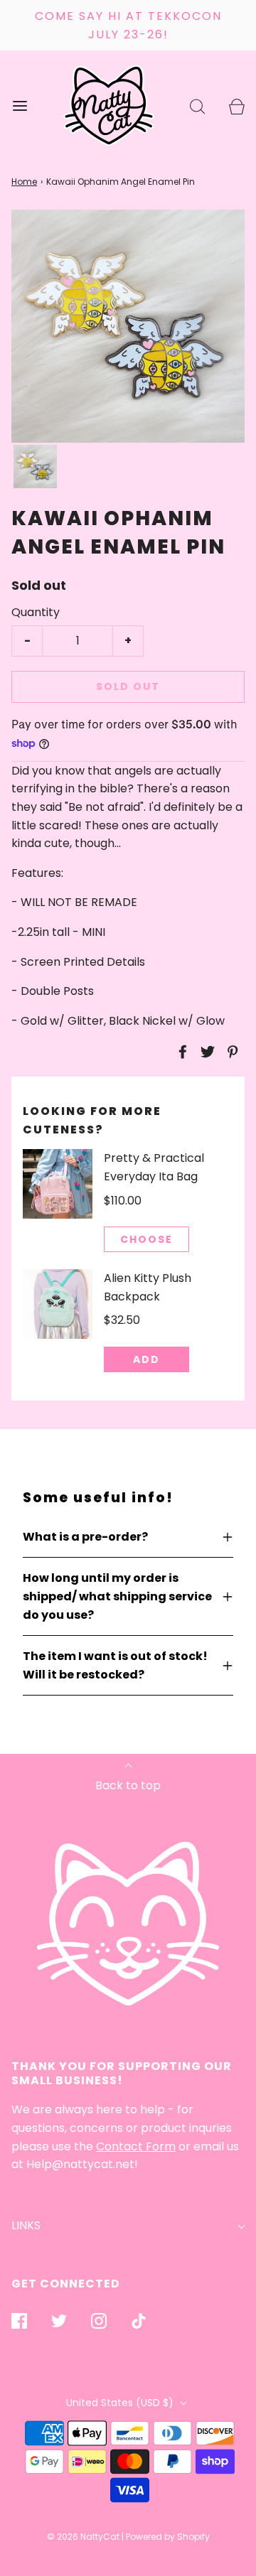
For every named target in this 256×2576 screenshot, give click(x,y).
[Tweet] (206, 1052)
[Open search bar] (197, 106)
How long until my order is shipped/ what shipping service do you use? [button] (117, 1596)
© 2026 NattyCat (84, 2537)
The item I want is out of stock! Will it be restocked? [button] (115, 1665)
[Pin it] (230, 1052)
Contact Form (136, 2146)
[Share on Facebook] (181, 1052)
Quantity (36, 612)
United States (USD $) (121, 2403)
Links (26, 2225)
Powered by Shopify (168, 2537)
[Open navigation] (20, 106)
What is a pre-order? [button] (85, 1537)
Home (24, 182)
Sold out (128, 686)
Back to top (128, 1785)
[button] (35, 467)
